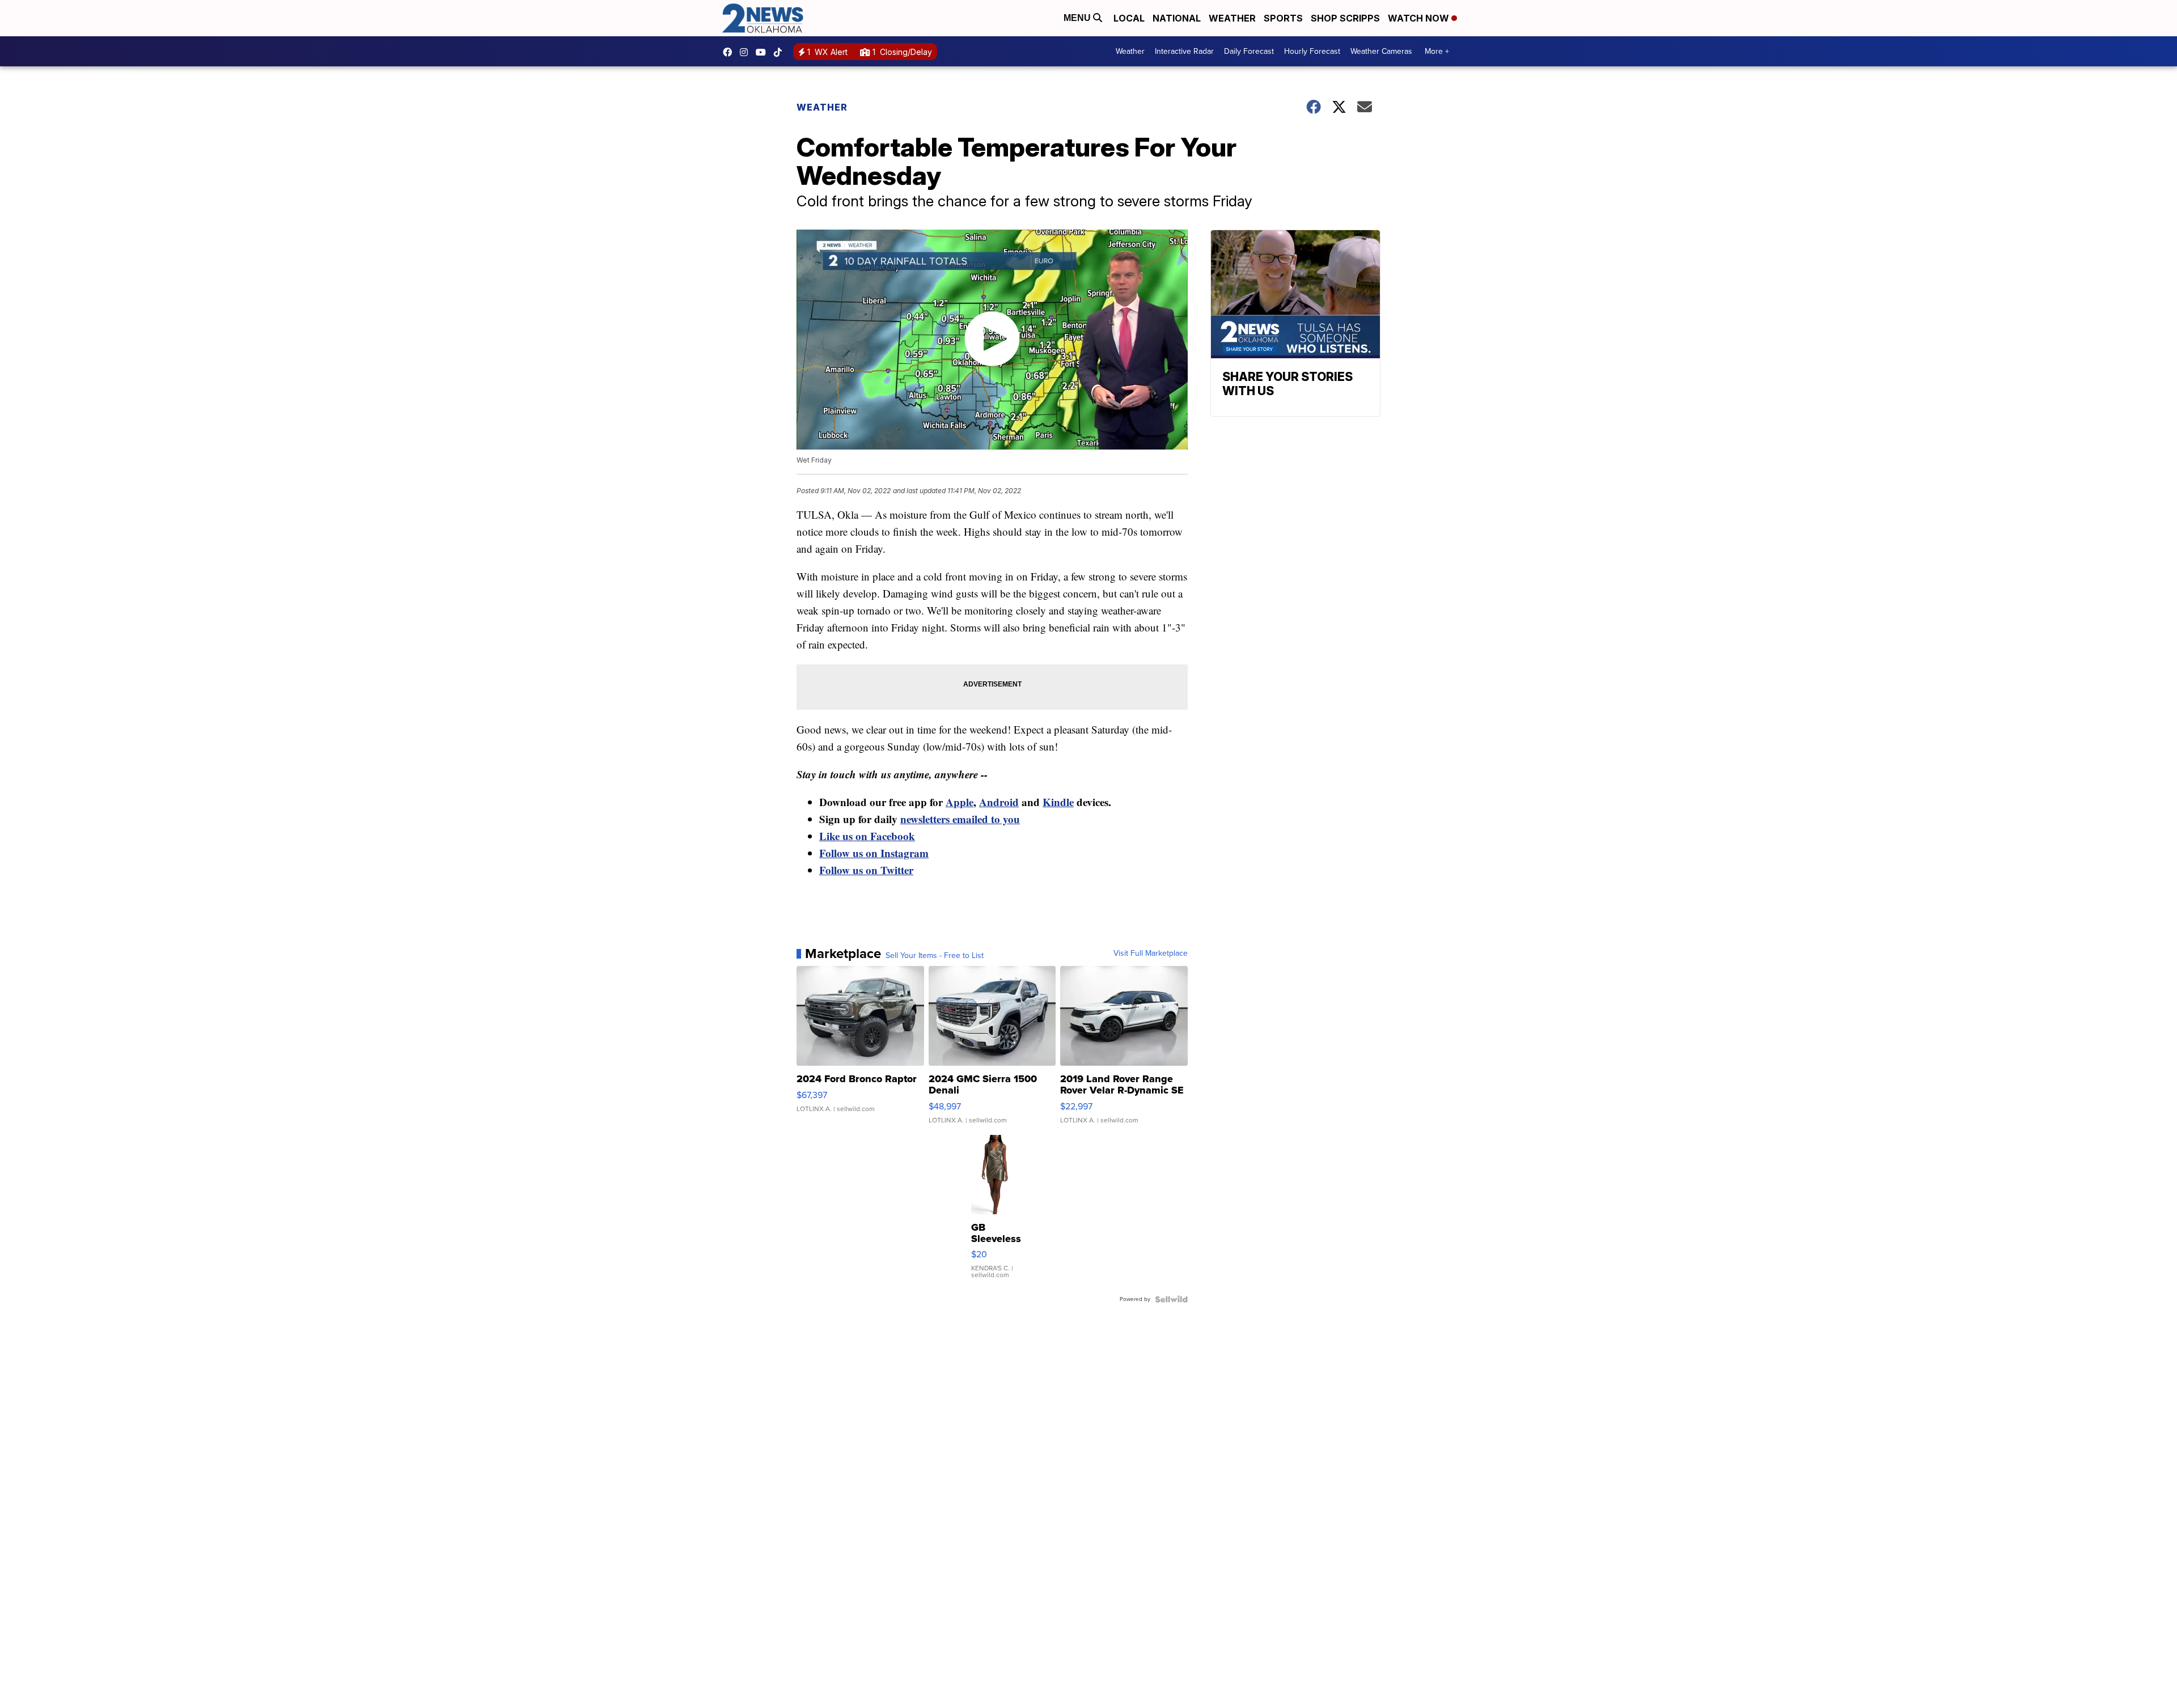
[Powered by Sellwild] (1171, 1299)
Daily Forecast (1249, 51)
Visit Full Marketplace (1151, 953)
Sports (1283, 18)
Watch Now (1420, 18)
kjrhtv (730, 52)
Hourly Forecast (1312, 51)
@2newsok (781, 52)
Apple (960, 802)
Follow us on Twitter (866, 870)
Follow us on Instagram (874, 853)
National (1177, 18)
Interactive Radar (1184, 51)
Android (999, 802)
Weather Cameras (1381, 51)
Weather (1232, 18)
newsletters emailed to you (960, 819)
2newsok (747, 52)
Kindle (1058, 802)
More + (1437, 51)
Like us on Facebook (867, 836)
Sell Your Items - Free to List (935, 956)
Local (1129, 18)
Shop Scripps (1345, 18)
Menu (1078, 18)
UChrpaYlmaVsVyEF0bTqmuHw (764, 52)
